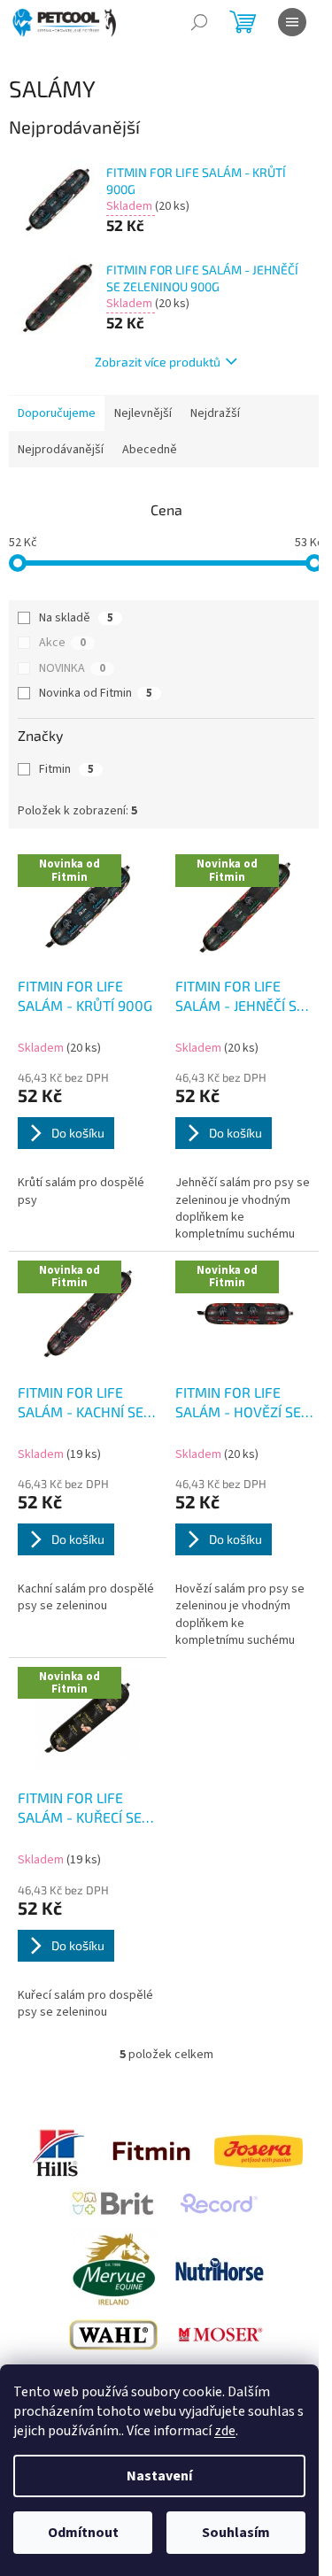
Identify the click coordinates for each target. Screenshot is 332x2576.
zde (225, 2431)
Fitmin (66, 769)
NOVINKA (72, 668)
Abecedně (150, 450)
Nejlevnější (143, 413)
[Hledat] (199, 22)
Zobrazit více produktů (158, 362)
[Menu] (292, 22)
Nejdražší (215, 413)
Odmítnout (83, 2533)
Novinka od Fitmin (96, 693)
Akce (62, 643)
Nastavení (159, 2476)
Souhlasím (236, 2533)
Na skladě (76, 618)
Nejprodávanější (61, 450)
